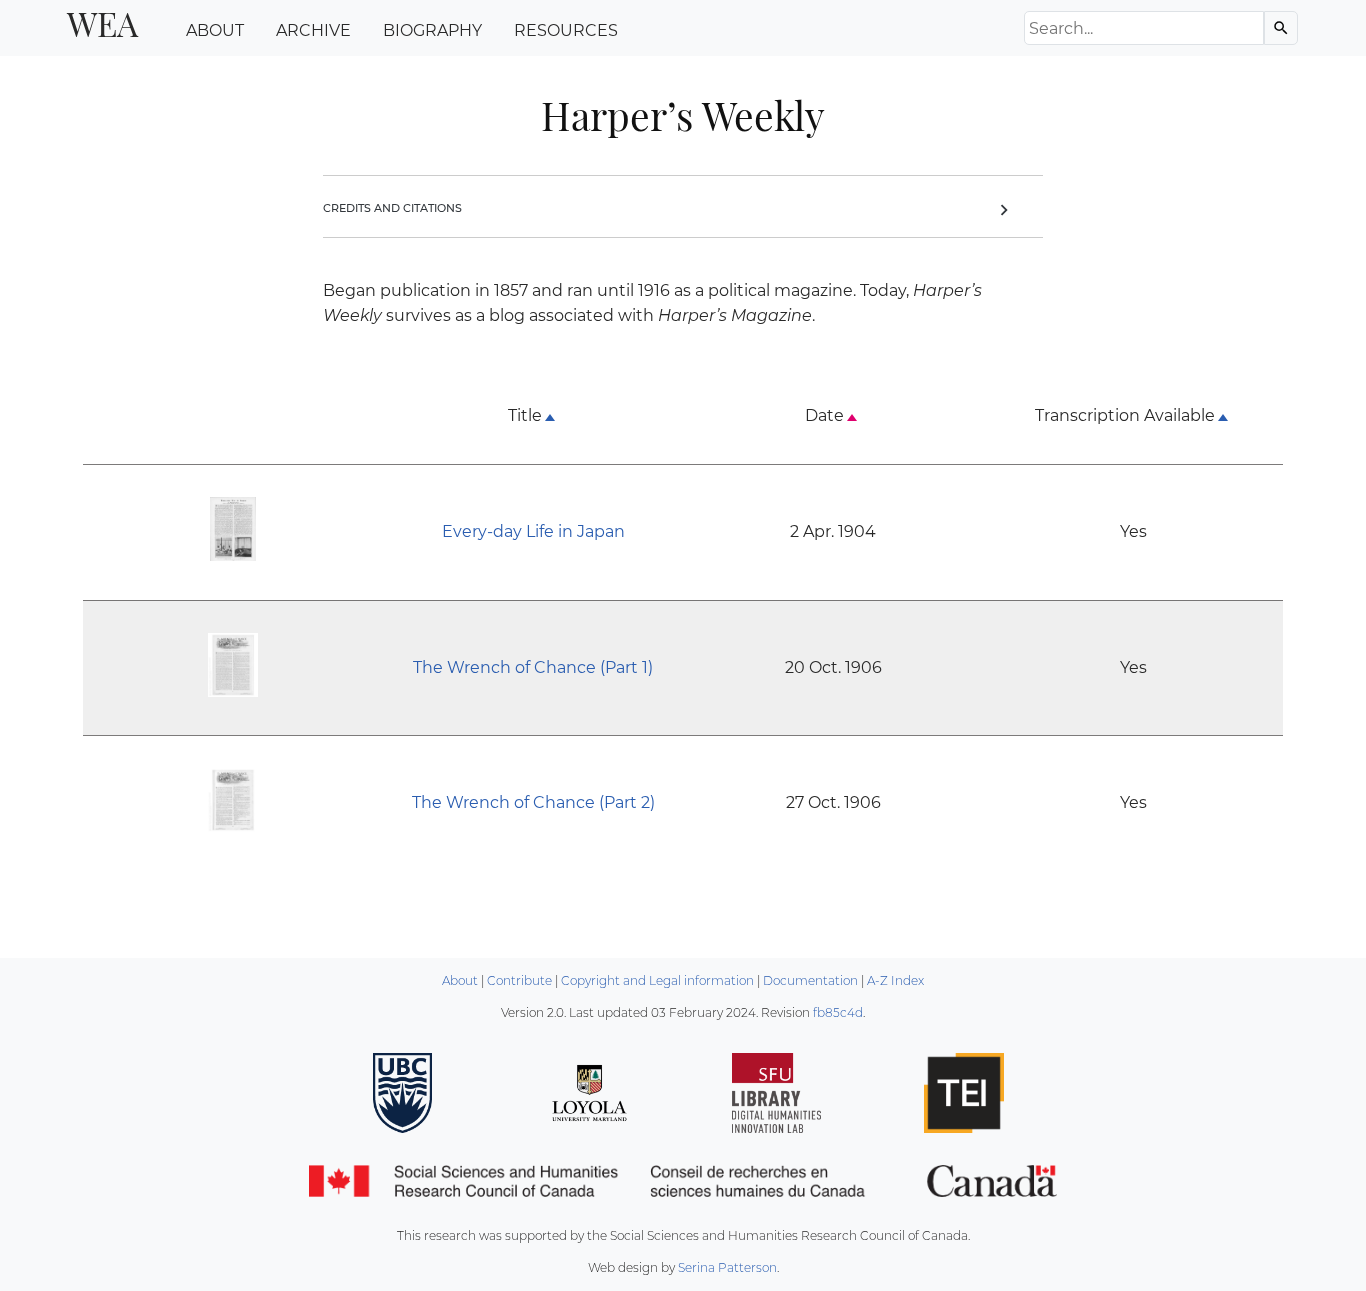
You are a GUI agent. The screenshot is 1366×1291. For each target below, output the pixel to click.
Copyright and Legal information (657, 980)
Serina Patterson (727, 1267)
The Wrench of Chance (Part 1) (533, 667)
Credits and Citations (669, 208)
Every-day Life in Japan (533, 531)
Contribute (519, 980)
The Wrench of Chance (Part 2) (533, 802)
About (215, 30)
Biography (432, 30)
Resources (566, 30)
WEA (102, 23)
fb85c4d (838, 1012)
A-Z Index (895, 980)
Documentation (810, 980)
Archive (313, 30)
